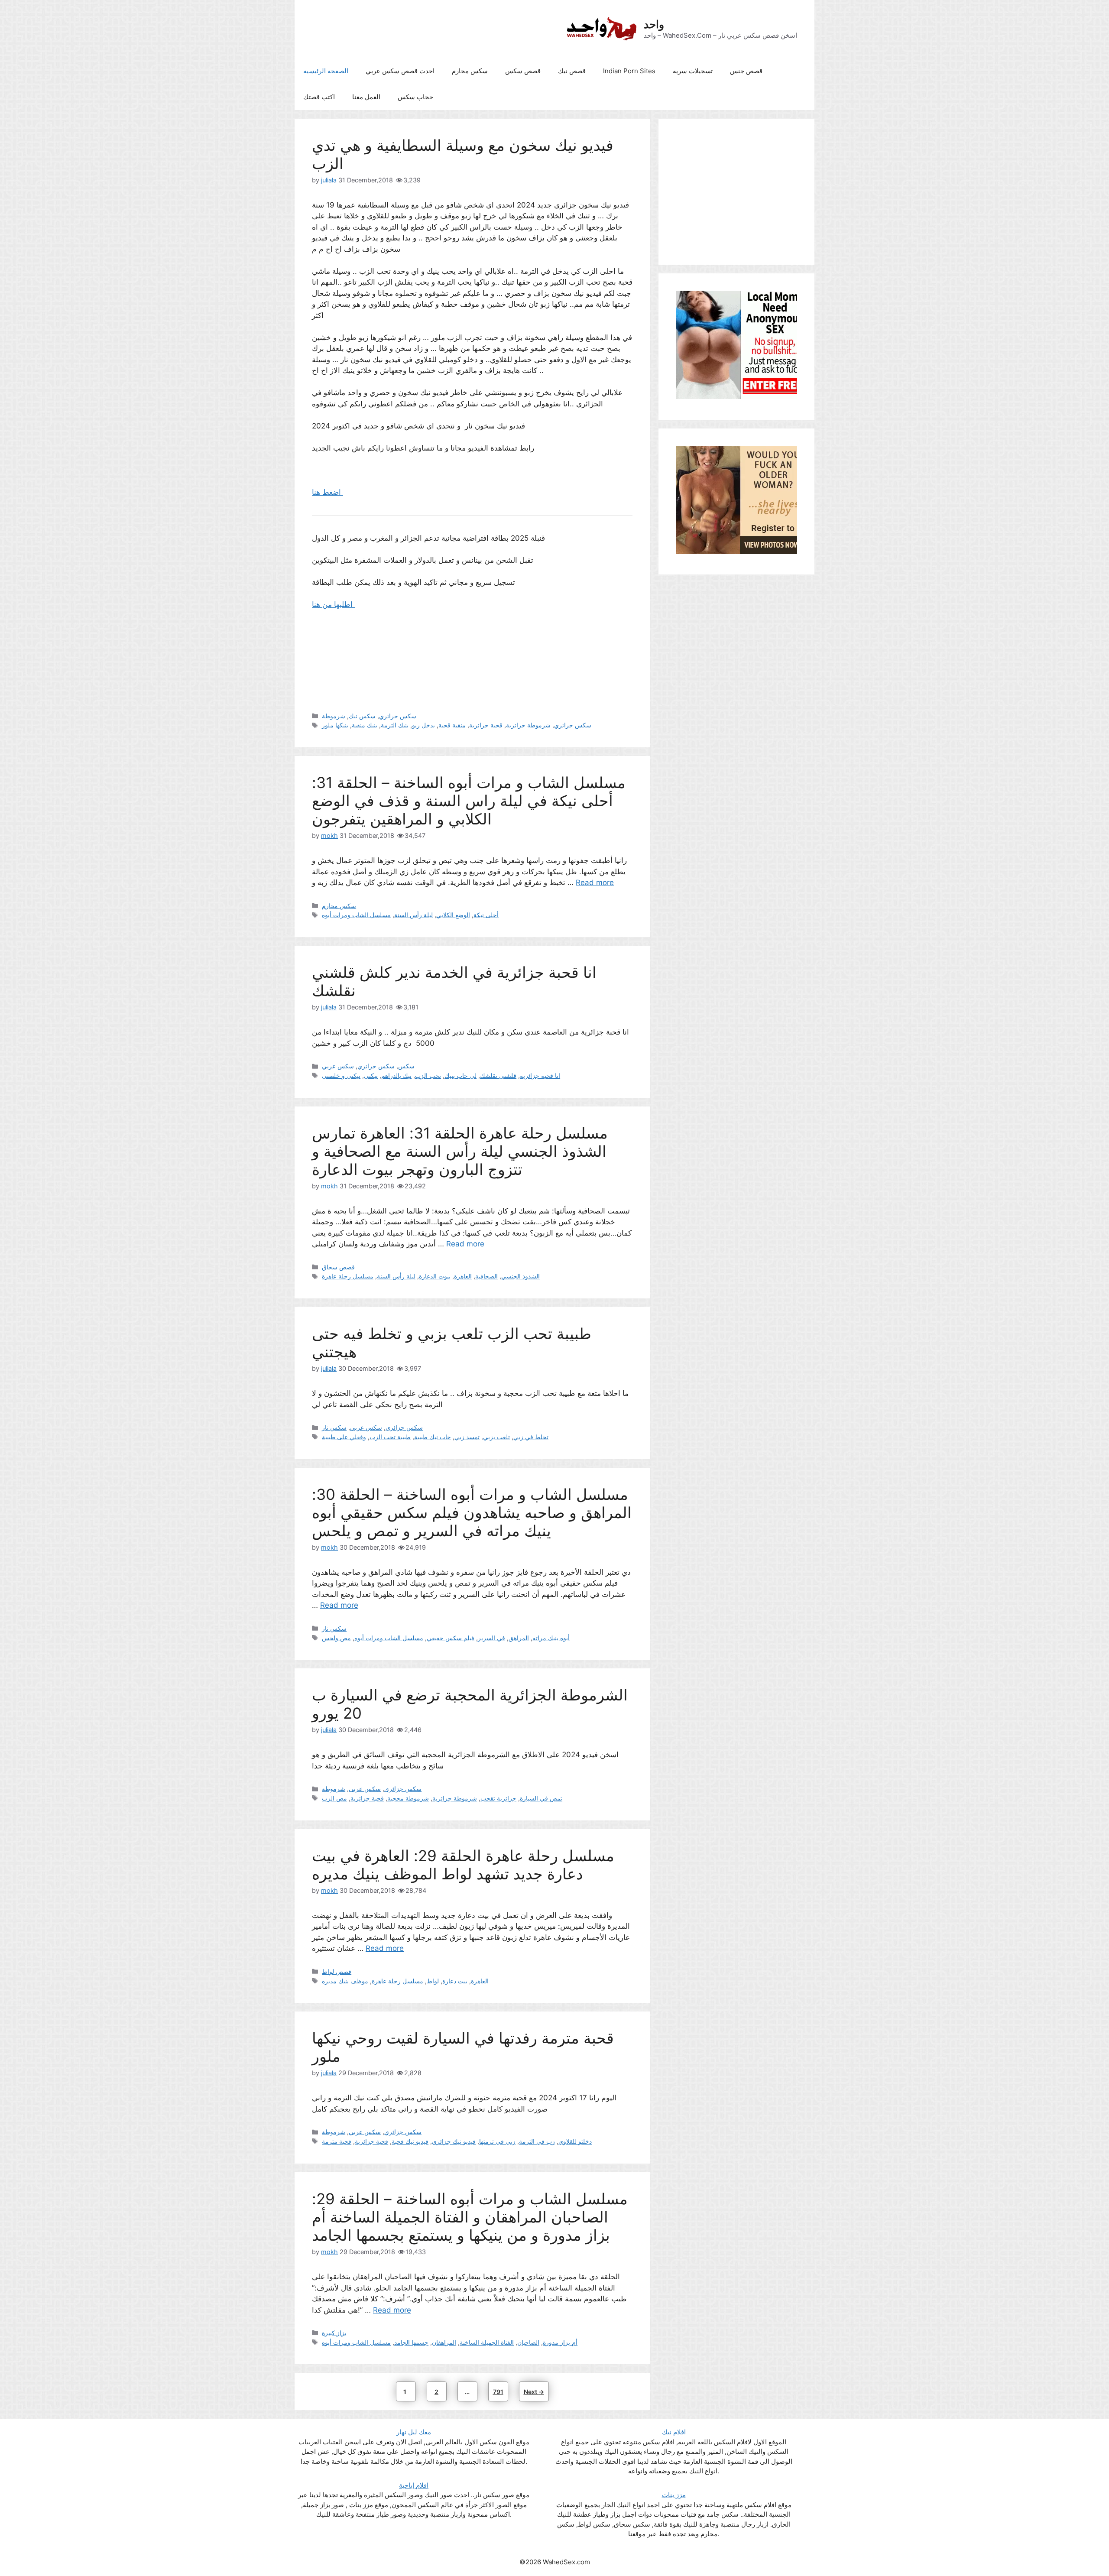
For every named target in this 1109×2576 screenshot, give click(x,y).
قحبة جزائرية (486, 725)
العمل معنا (366, 97)
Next (534, 2392)
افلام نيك (674, 2432)
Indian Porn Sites (629, 71)
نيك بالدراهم (396, 1075)
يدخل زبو (423, 725)
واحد (654, 24)
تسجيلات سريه (693, 71)
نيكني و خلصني (341, 1075)
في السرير (491, 1638)
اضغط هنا (328, 492)
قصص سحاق (338, 1267)
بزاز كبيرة (334, 2333)
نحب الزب (428, 1075)
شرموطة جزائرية (528, 725)
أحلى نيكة (486, 915)
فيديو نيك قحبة (410, 2141)
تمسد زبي (467, 1437)
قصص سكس (523, 71)
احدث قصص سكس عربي (400, 71)
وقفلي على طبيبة (344, 1437)
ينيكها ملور (335, 725)
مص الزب (334, 1798)
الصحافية (486, 1276)
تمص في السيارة (541, 1798)
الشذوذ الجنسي (520, 1276)
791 (500, 2391)
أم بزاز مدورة (560, 2342)
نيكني (371, 1075)
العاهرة (463, 1276)
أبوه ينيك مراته (551, 1638)
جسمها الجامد (411, 2342)
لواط (433, 1981)
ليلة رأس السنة (413, 915)
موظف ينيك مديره (345, 1981)
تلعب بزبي (496, 1437)
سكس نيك (362, 716)
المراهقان (444, 2342)
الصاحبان (528, 2342)
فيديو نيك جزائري (454, 2141)
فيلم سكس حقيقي (451, 1638)
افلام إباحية (414, 2485)
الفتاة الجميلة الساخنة (487, 2342)
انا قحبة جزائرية (540, 1075)
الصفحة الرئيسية (326, 71)
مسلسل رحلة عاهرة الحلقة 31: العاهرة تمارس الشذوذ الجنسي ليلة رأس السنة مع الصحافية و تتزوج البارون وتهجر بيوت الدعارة (460, 1151)
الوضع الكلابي (453, 915)
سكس (406, 1066)
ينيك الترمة (395, 725)
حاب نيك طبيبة (433, 1437)
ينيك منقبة (365, 725)
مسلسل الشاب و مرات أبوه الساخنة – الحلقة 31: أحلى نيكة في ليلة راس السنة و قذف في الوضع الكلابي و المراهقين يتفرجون (469, 801)
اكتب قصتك (319, 97)
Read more (595, 882)
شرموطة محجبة (408, 1798)
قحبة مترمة (337, 2141)
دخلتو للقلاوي (575, 2141)
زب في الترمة (537, 2141)
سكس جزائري (398, 716)
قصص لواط (337, 1971)
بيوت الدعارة (435, 1276)
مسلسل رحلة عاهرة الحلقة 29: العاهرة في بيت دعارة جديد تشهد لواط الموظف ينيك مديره (463, 1865)
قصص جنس (746, 71)
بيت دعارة (455, 1981)
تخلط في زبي (531, 1437)
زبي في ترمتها (497, 2141)
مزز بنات (674, 2495)
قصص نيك (572, 71)
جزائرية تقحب (498, 1798)
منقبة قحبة (452, 725)
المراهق (519, 1638)
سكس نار (334, 1427)
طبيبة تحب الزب (390, 1437)
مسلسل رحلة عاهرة (348, 1276)
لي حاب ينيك (460, 1075)
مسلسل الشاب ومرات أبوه (356, 915)
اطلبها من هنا (333, 604)
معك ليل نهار (414, 2432)
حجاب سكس (415, 97)
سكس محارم (470, 71)
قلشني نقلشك (498, 1075)
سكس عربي (338, 1066)
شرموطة (334, 716)
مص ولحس (336, 1638)
